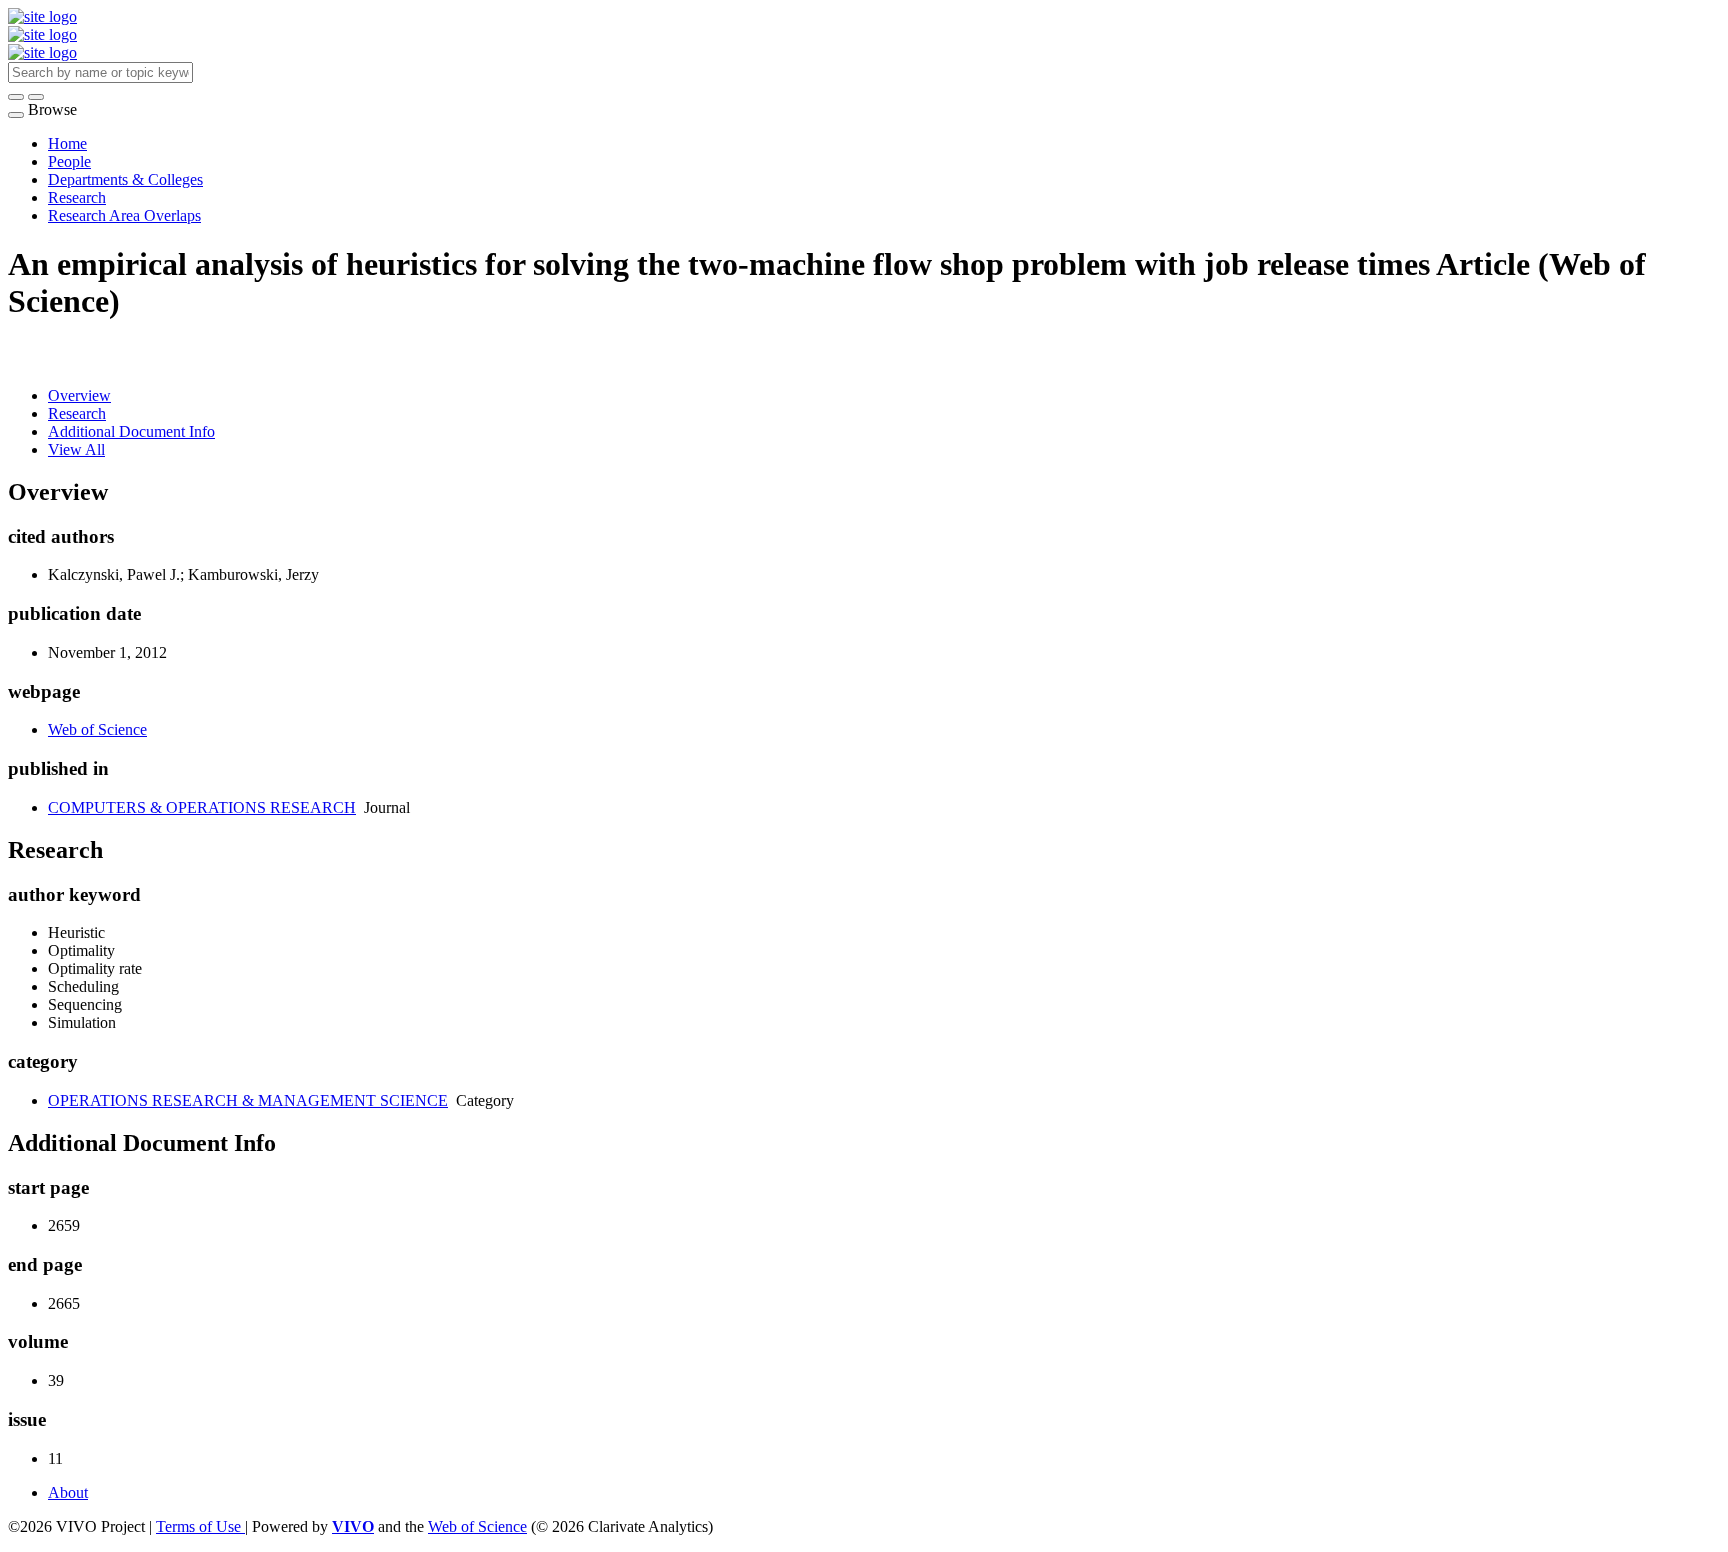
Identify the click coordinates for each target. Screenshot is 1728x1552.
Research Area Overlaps (124, 215)
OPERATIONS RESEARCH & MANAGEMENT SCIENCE (248, 1100)
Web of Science (97, 729)
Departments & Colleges (125, 179)
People (69, 161)
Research (77, 197)
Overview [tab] (79, 395)
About (68, 1492)
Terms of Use (200, 1526)
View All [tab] (76, 449)
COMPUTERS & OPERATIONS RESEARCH (202, 807)
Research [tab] (77, 413)
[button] (16, 97)
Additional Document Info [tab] (131, 431)
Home (67, 143)
